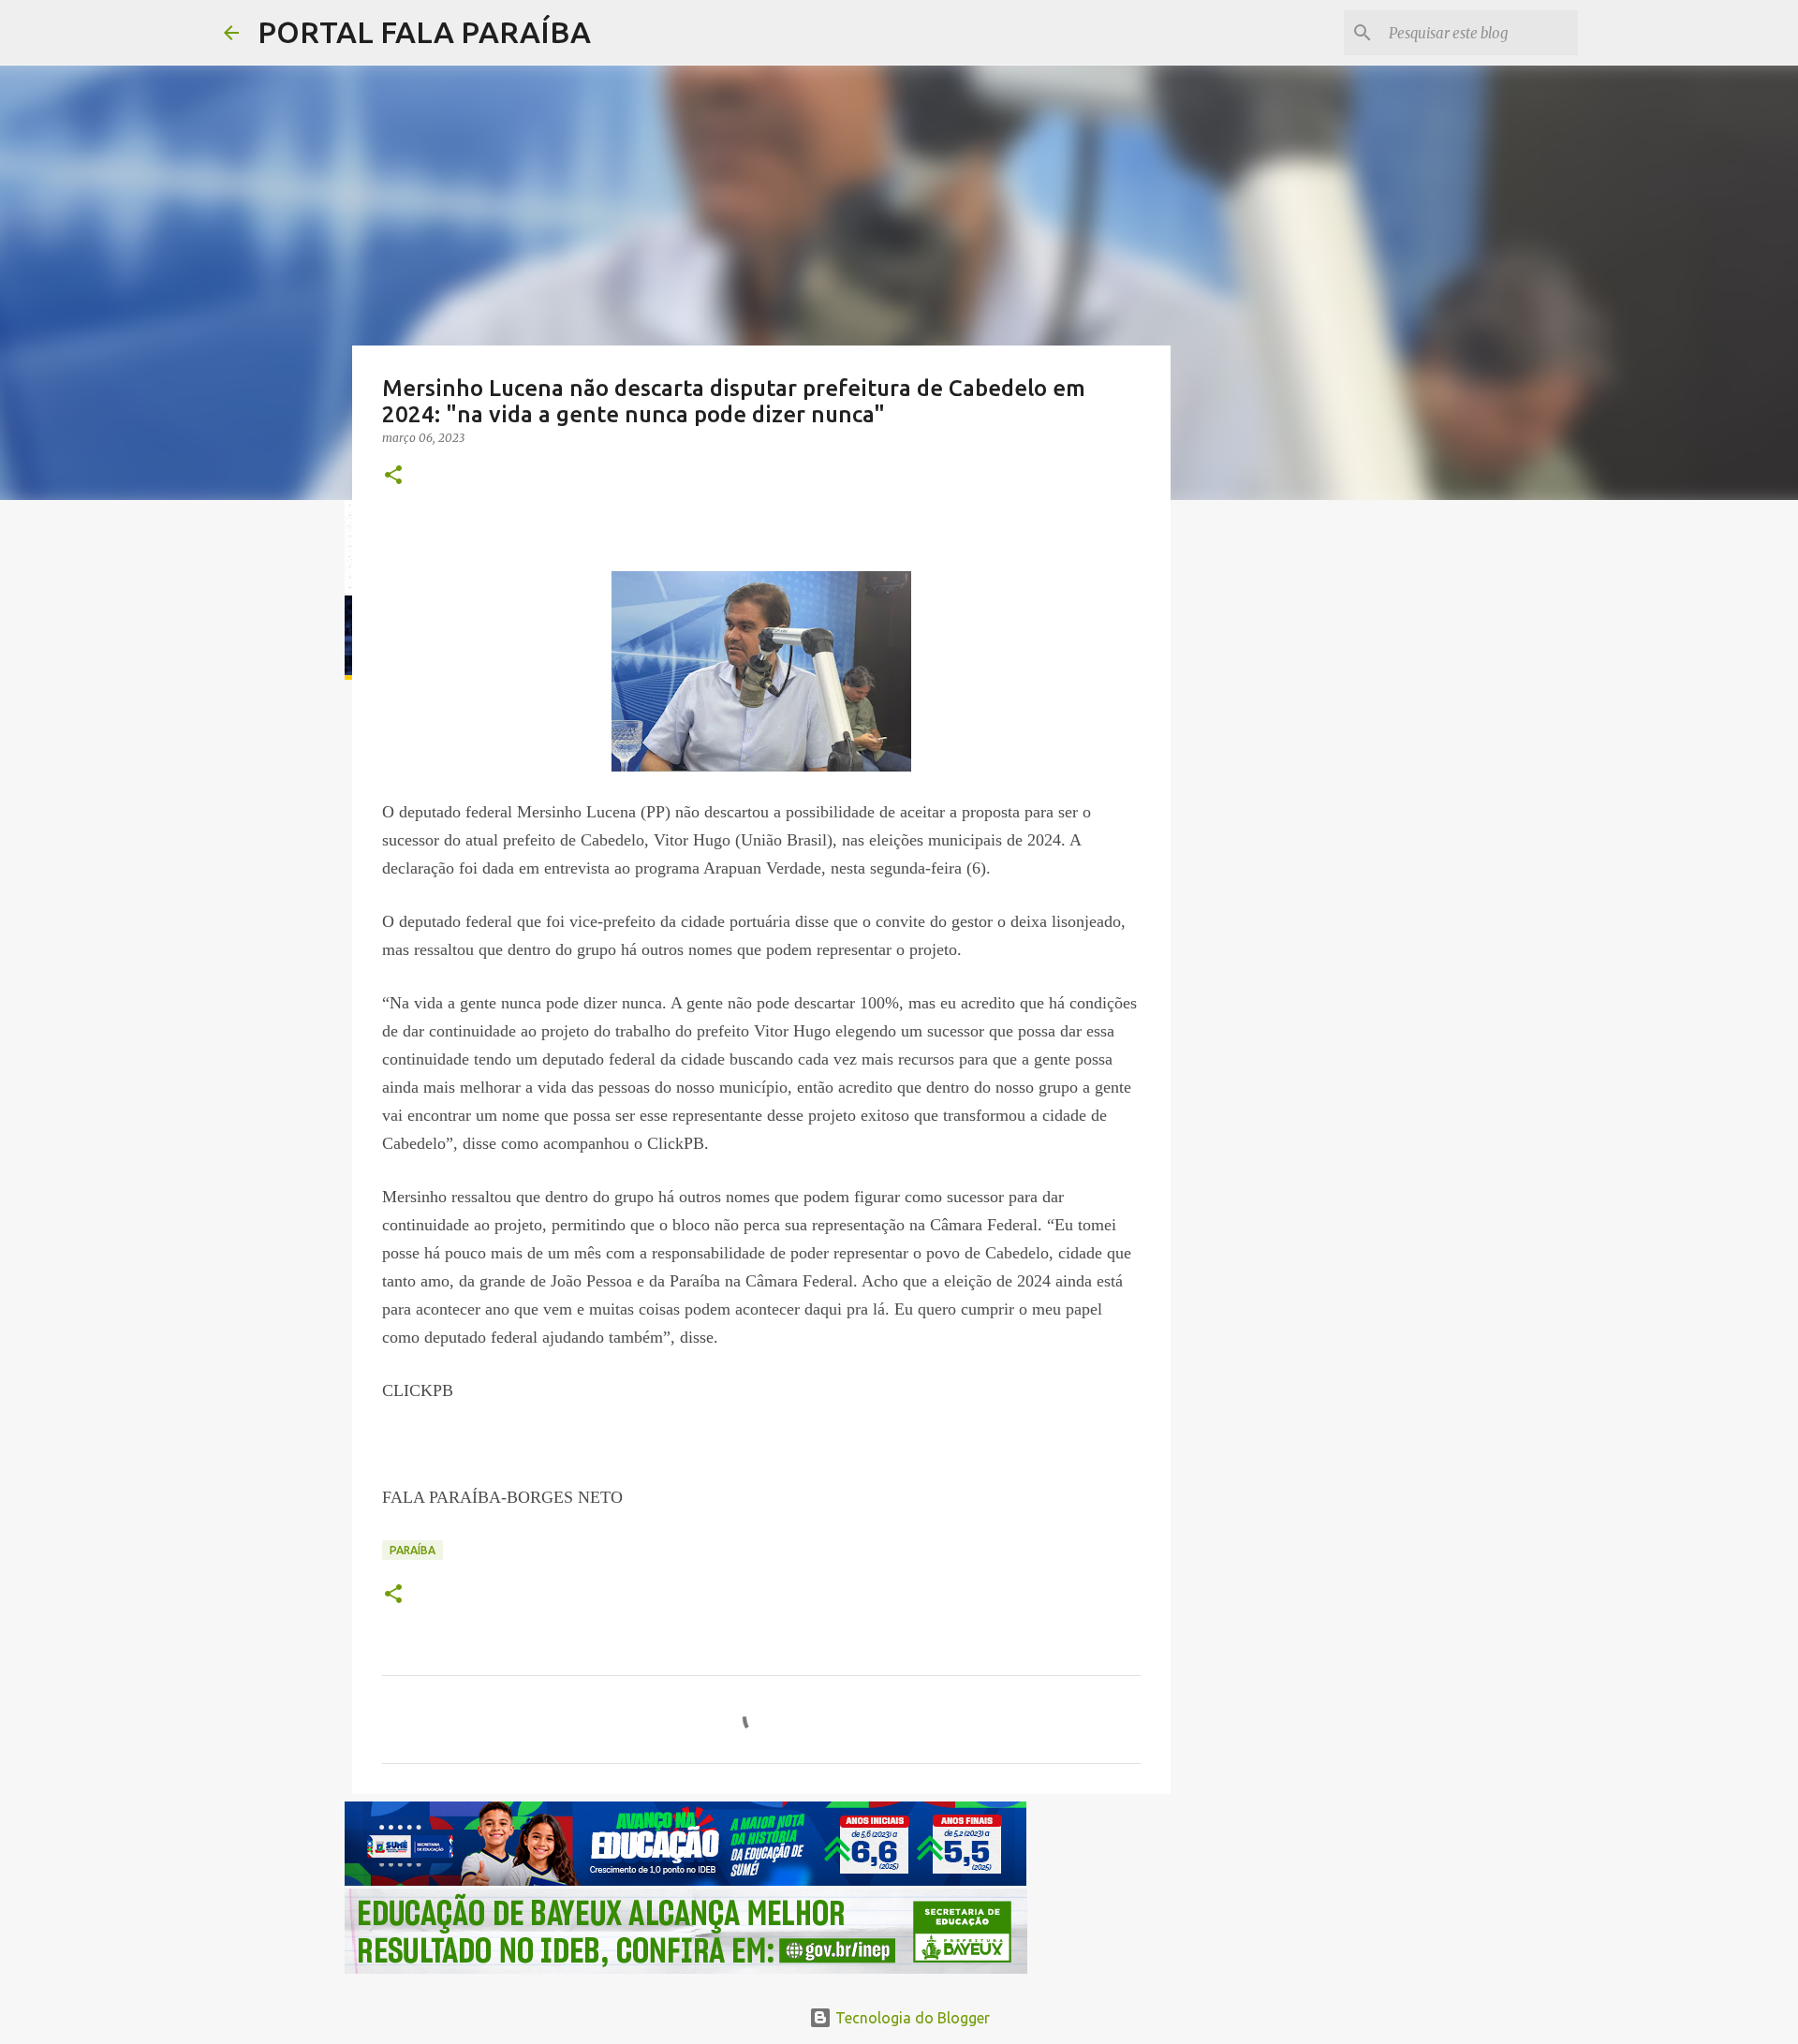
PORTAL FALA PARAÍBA (424, 32)
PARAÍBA (413, 1550)
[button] (393, 476)
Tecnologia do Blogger (911, 2018)
